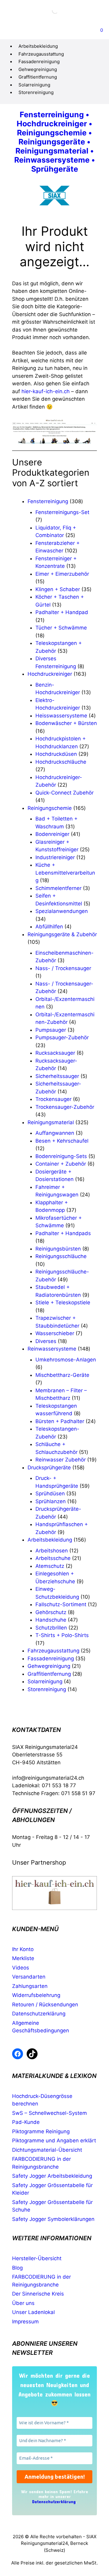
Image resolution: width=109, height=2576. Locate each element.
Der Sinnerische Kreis (38, 2294)
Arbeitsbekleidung (38, 46)
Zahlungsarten (30, 1986)
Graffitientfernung (38, 77)
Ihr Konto (23, 1949)
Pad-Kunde (26, 2122)
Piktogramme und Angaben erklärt (54, 2141)
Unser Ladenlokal (33, 2312)
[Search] (50, 11)
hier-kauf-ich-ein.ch (46, 391)
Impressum (25, 2322)
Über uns (23, 2303)
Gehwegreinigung (38, 69)
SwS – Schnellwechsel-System (50, 2113)
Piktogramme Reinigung (41, 2131)
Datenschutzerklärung (39, 2014)
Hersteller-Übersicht (37, 2258)
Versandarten (29, 1977)
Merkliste (23, 1958)
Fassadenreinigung (39, 61)
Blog (17, 2268)
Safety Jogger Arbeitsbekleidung (52, 2176)
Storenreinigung (36, 92)
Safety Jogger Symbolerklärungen (53, 2219)
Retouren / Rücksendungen (45, 2005)
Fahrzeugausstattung (41, 54)
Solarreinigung (34, 85)
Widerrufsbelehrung (36, 1995)
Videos (21, 1968)
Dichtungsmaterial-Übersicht (47, 2150)
